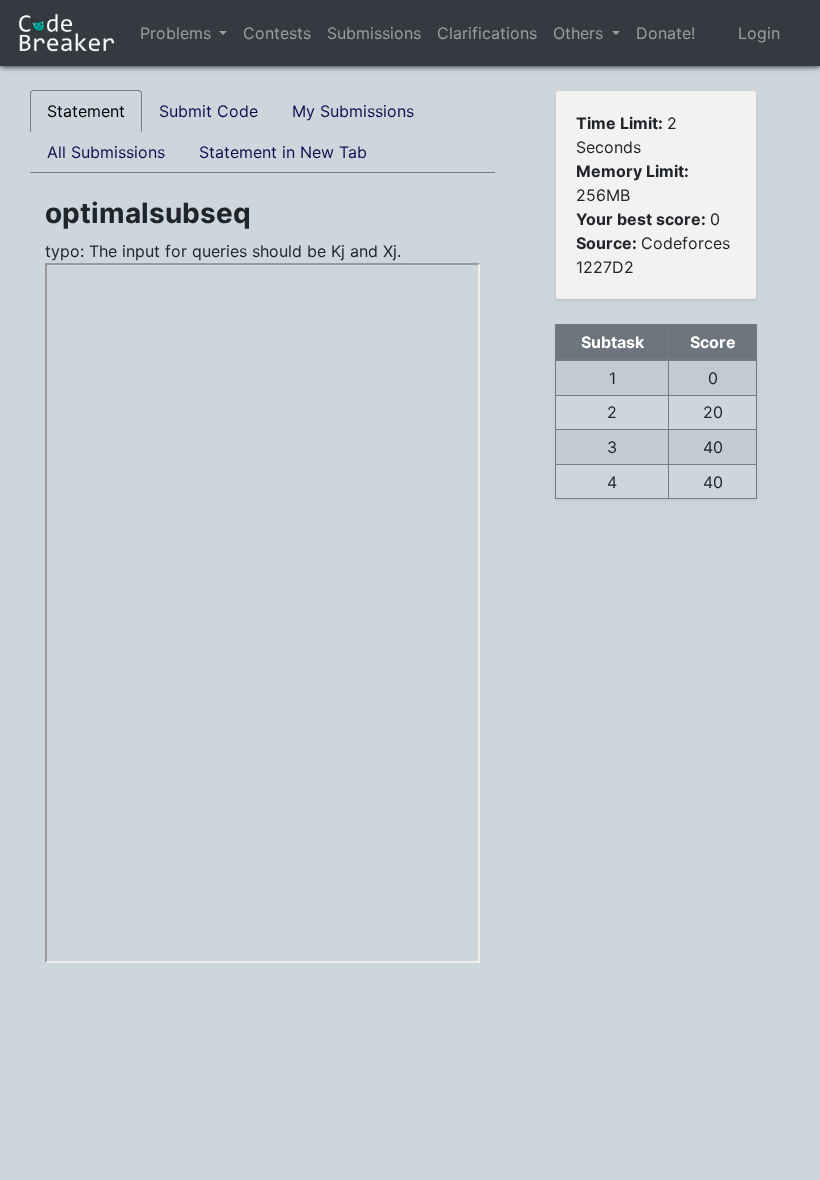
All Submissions (106, 152)
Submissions (374, 33)
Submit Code (208, 111)
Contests (277, 33)
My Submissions (353, 111)
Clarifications (487, 33)
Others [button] (580, 33)
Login (759, 33)
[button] (223, 33)
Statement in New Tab (283, 152)
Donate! (665, 33)
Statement (86, 111)
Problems (175, 33)
